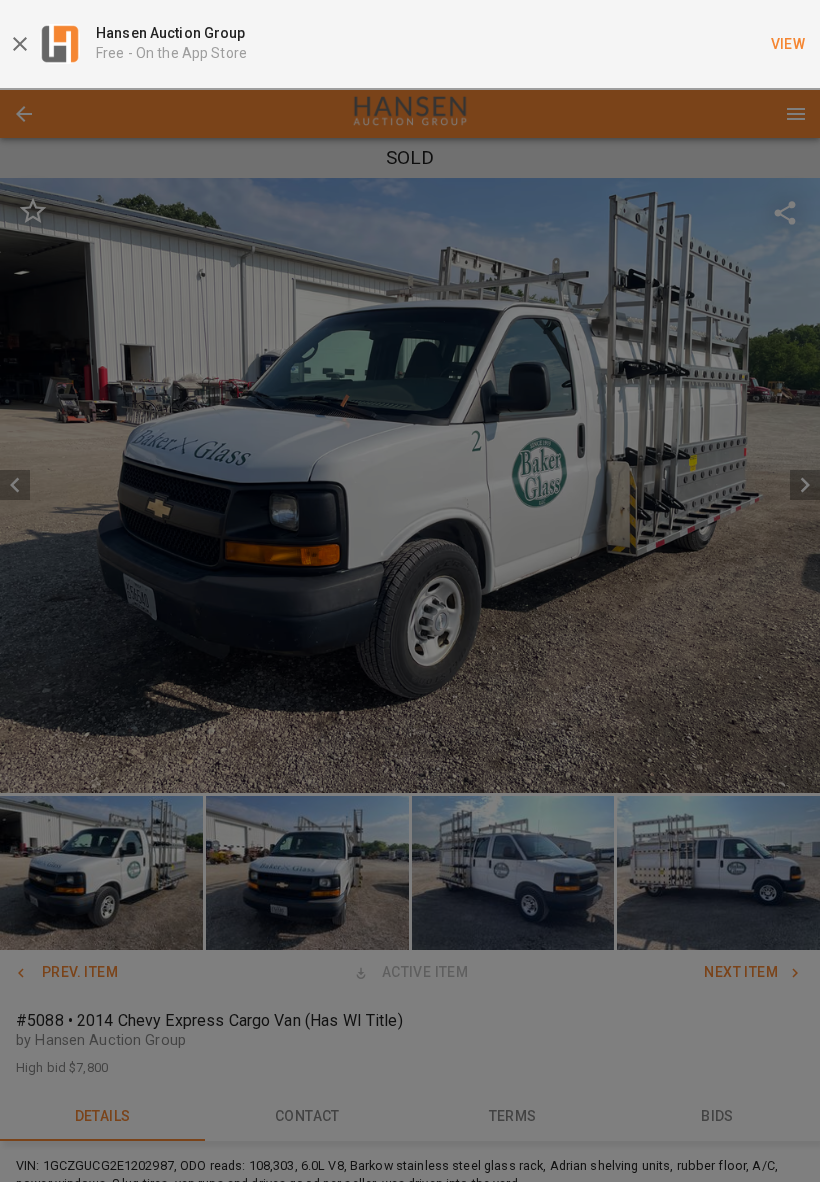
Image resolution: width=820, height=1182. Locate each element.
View (788, 44)
